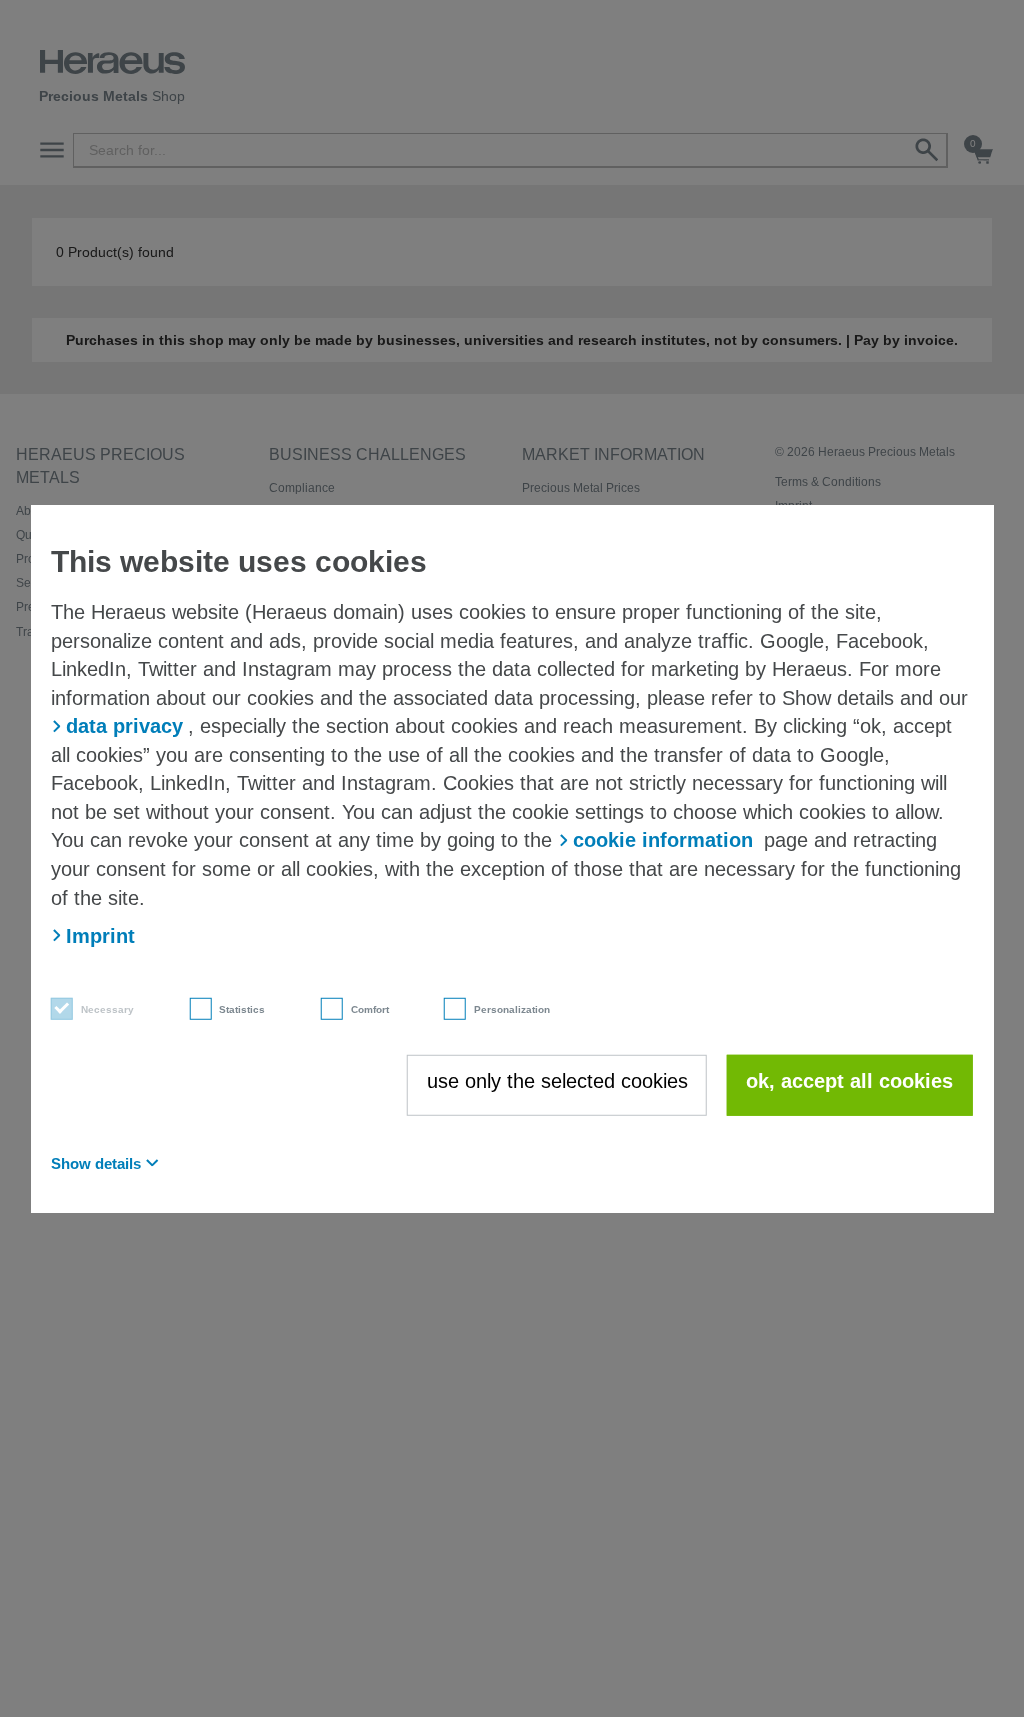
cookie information (663, 840)
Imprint (100, 936)
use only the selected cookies (557, 1080)
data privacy (124, 726)
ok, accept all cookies (849, 1080)
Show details (96, 1162)
